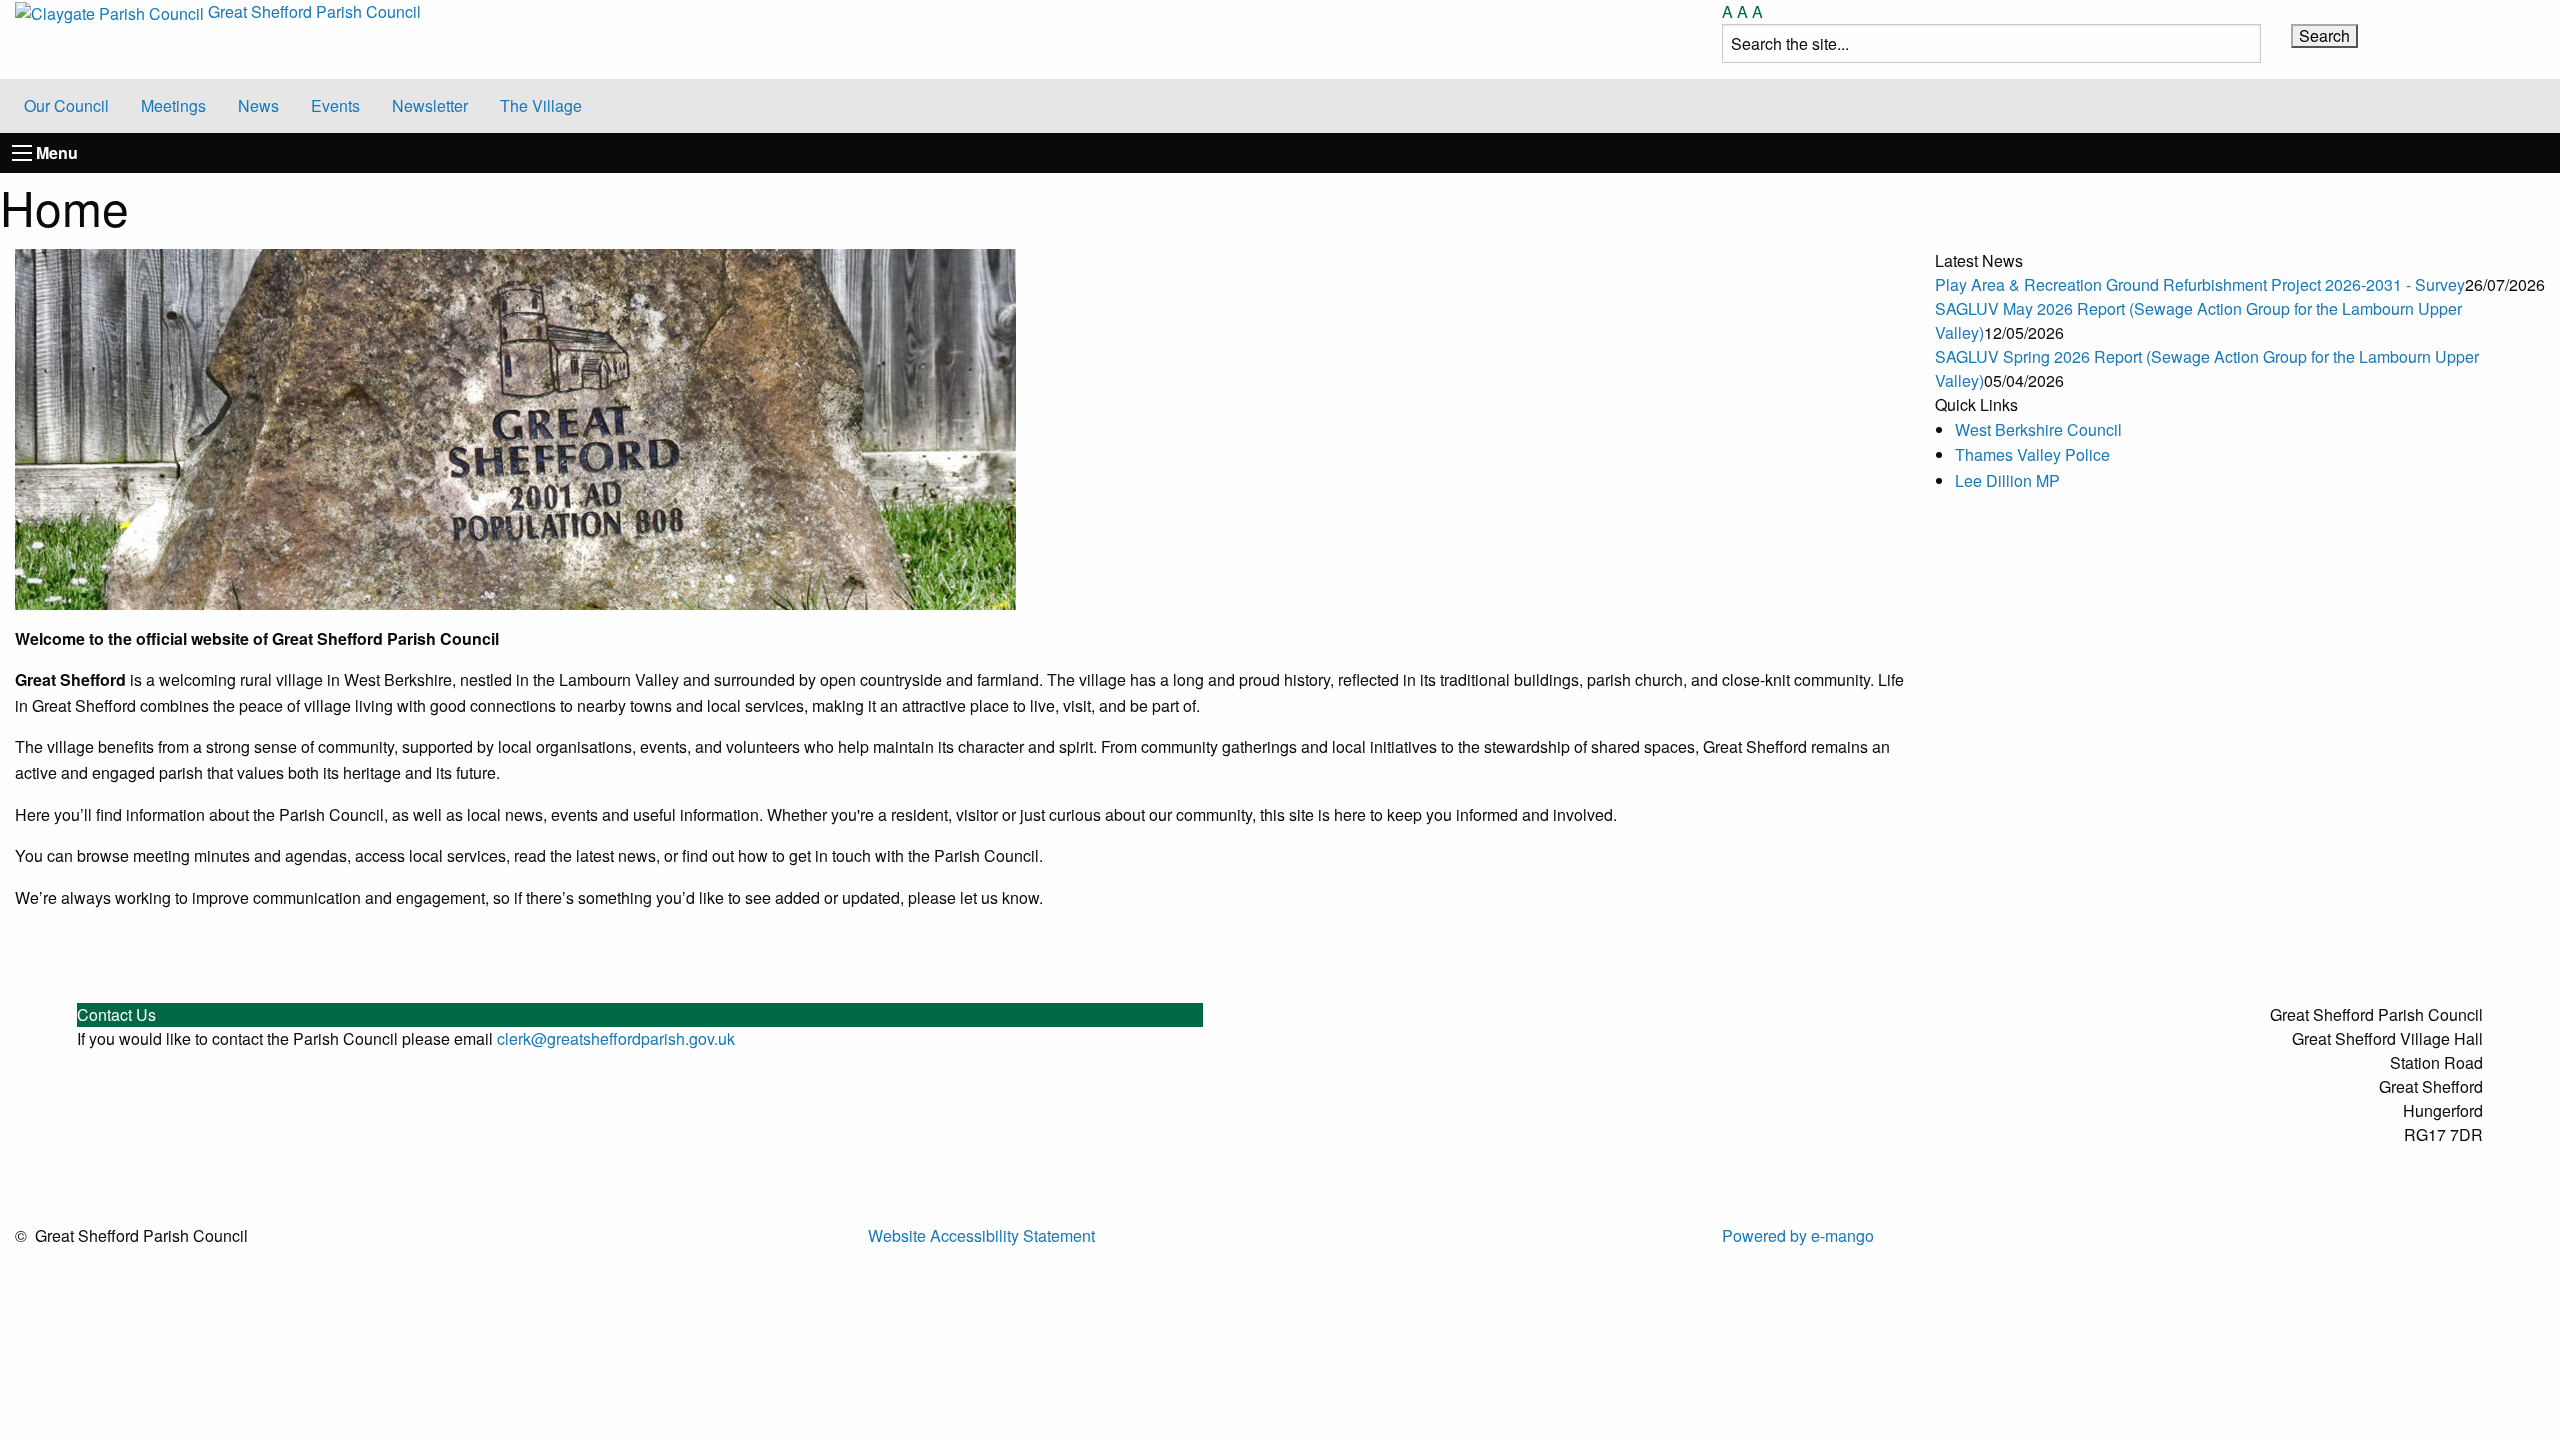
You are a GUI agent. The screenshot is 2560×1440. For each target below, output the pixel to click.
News (258, 105)
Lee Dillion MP (2007, 480)
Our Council (66, 105)
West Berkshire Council (2038, 429)
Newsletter (430, 105)
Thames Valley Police (2032, 454)
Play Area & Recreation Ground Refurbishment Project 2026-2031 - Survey (2200, 284)
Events (335, 105)
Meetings (173, 105)
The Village (541, 105)
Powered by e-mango (1798, 1235)
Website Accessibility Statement (981, 1235)
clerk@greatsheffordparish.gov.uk (616, 1038)
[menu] (22, 153)
